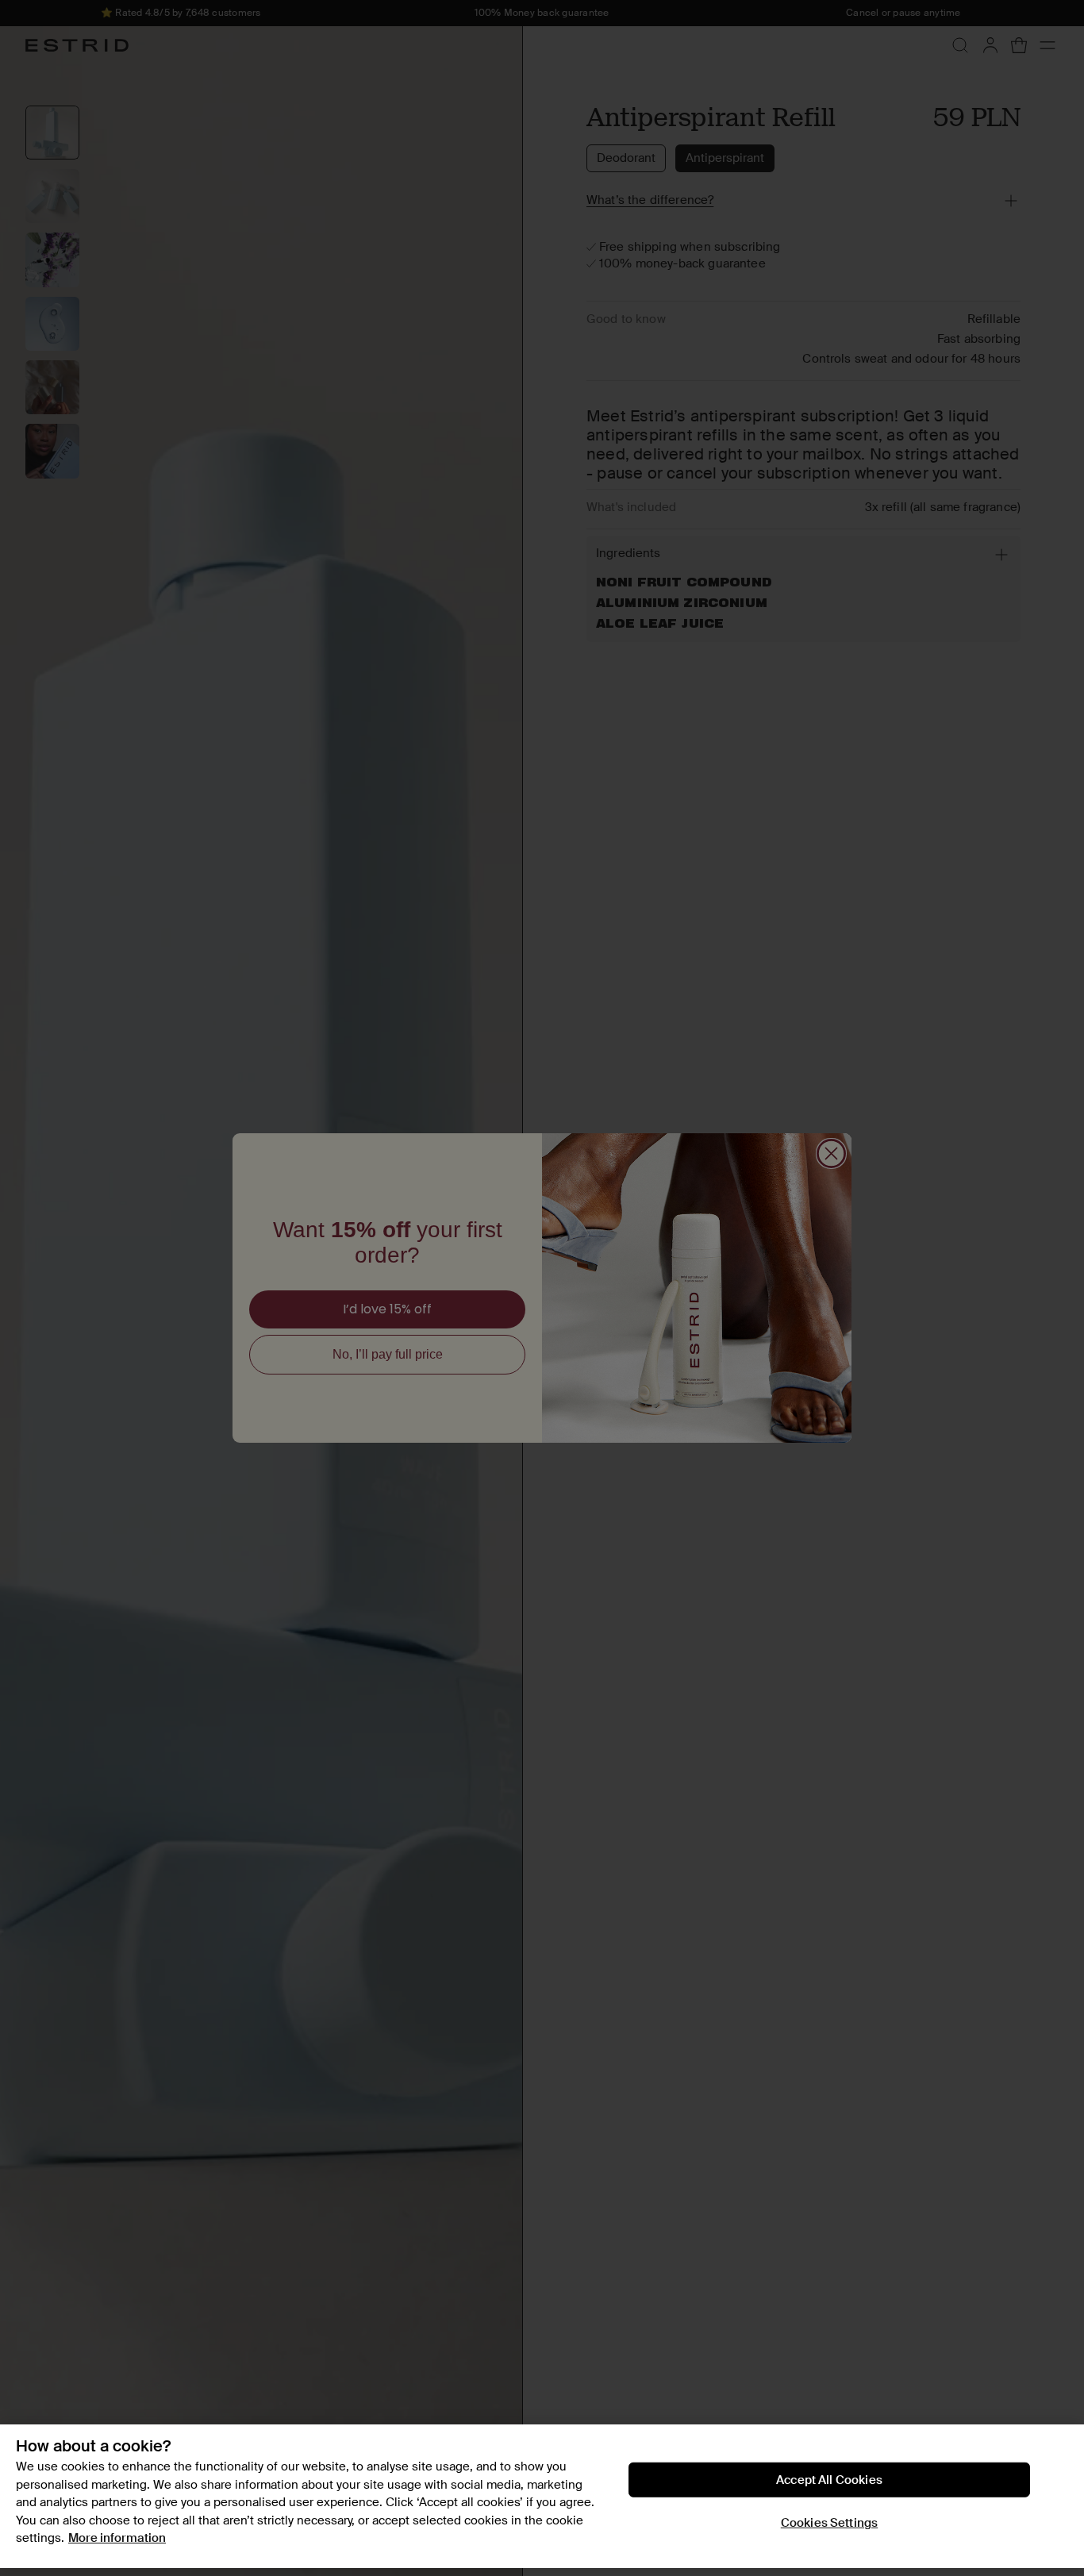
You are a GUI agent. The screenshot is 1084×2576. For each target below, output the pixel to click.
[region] (542, 2496)
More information (117, 2538)
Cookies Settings (829, 2523)
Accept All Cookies (829, 2480)
